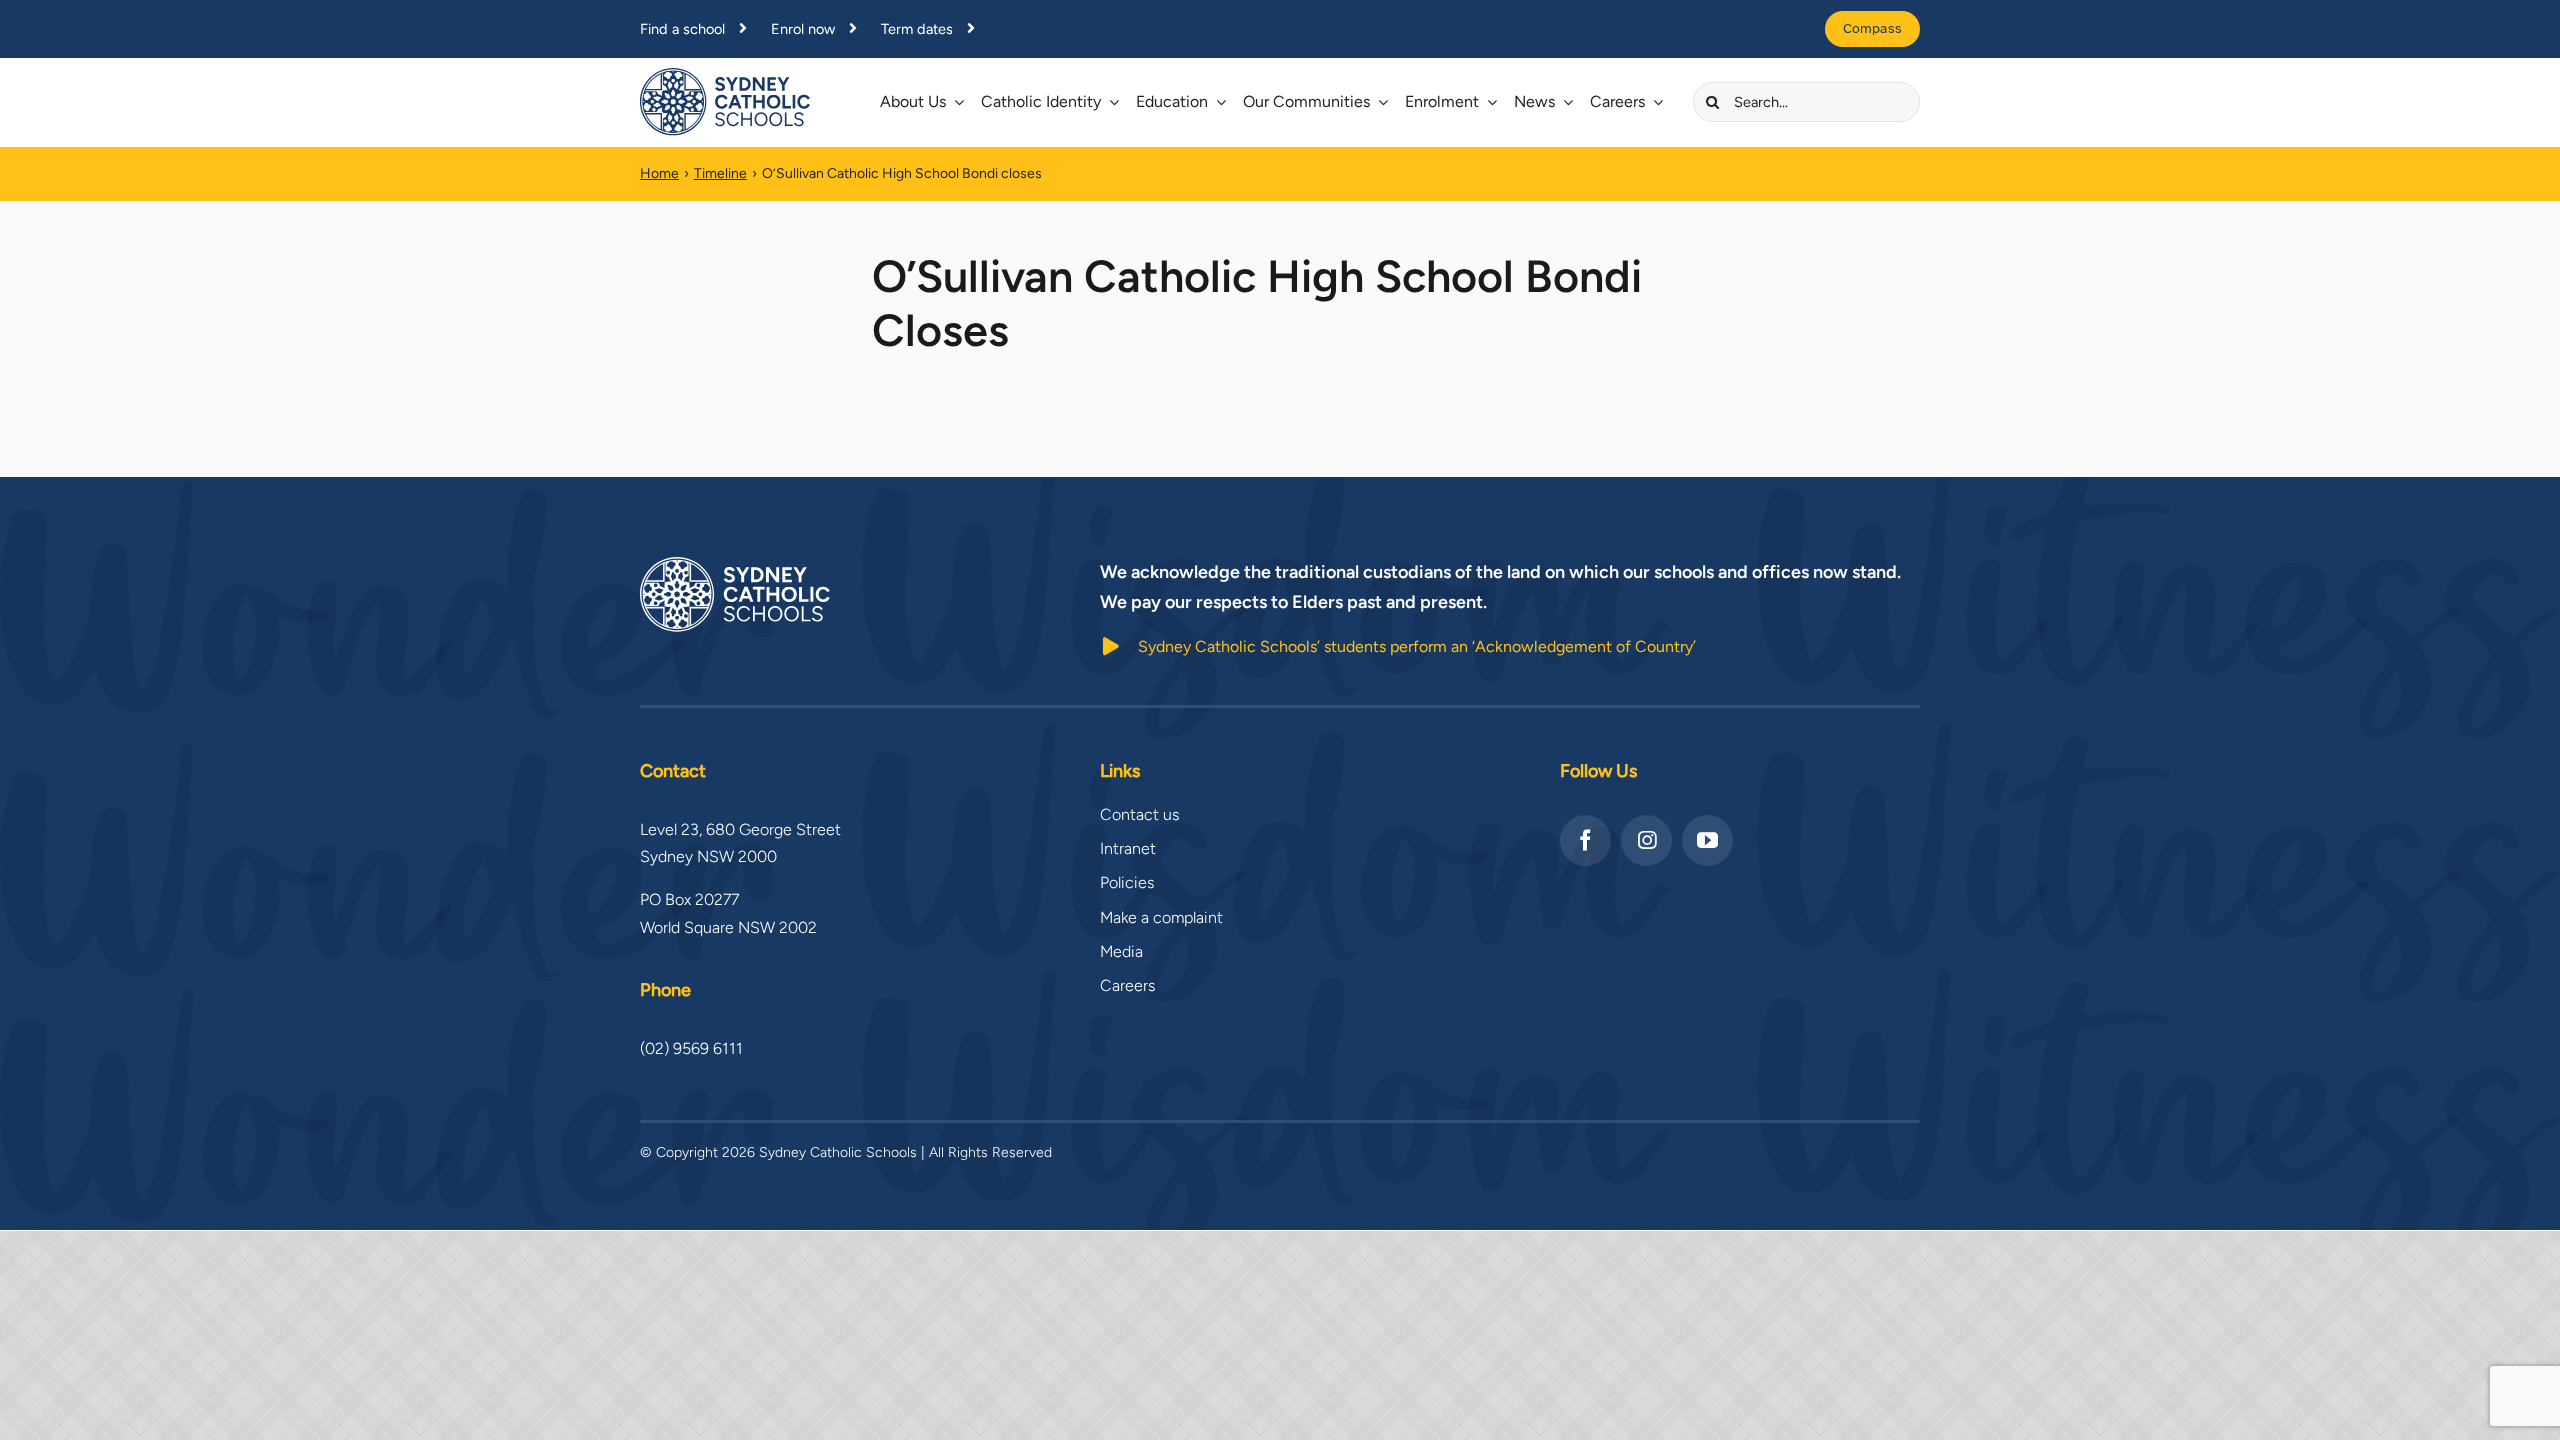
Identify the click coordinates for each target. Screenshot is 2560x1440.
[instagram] (1646, 840)
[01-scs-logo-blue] (725, 75)
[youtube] (1707, 840)
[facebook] (1585, 840)
